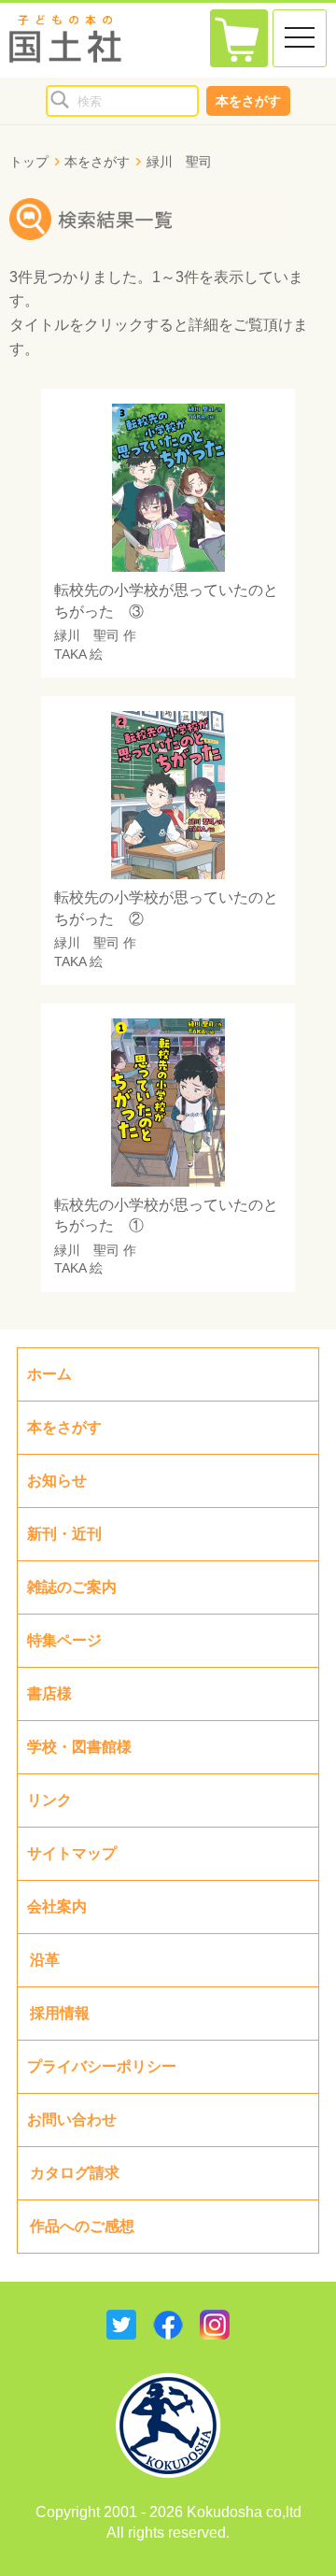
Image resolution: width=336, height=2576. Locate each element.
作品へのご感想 (82, 2226)
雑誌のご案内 (72, 1587)
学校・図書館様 (79, 1747)
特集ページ (64, 1640)
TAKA (70, 654)
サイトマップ (72, 1853)
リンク (49, 1800)
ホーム (49, 1374)
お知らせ (57, 1480)
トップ (29, 162)
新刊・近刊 (64, 1534)
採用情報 (60, 2013)
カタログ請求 (75, 2173)
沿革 (45, 1960)
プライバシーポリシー (102, 2066)
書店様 (49, 1694)
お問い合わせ (72, 2120)
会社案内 (57, 1907)
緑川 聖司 (87, 635)
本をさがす (248, 101)
